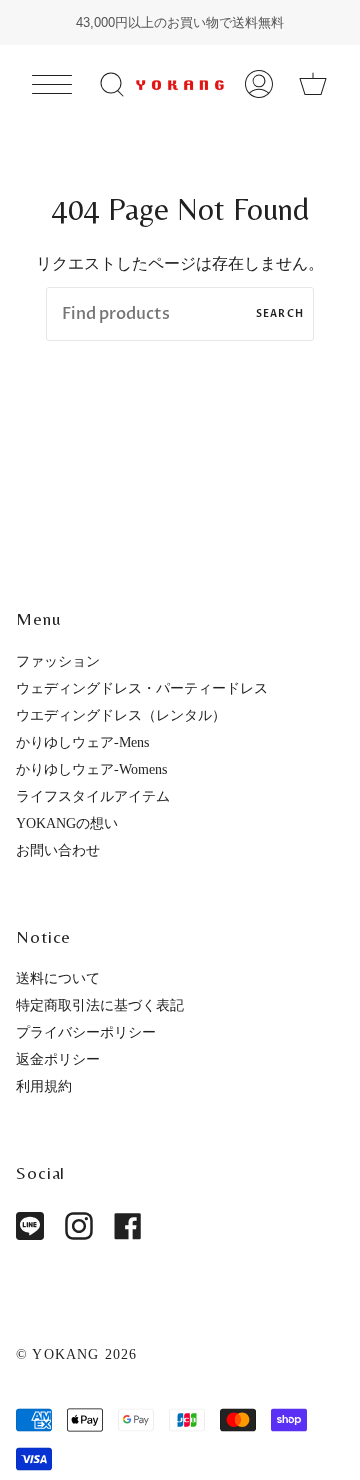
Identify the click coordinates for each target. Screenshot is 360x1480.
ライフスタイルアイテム (93, 796)
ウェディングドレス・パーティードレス (142, 688)
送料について (58, 978)
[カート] (313, 84)
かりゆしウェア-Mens (82, 742)
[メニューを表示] (52, 84)
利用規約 (44, 1086)
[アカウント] (259, 84)
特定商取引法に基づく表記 (100, 1005)
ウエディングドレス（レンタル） (121, 715)
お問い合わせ (58, 850)
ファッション (58, 661)
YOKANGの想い (67, 823)
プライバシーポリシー (86, 1032)
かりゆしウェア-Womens (91, 769)
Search (280, 314)
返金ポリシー (58, 1059)
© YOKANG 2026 (77, 1354)
